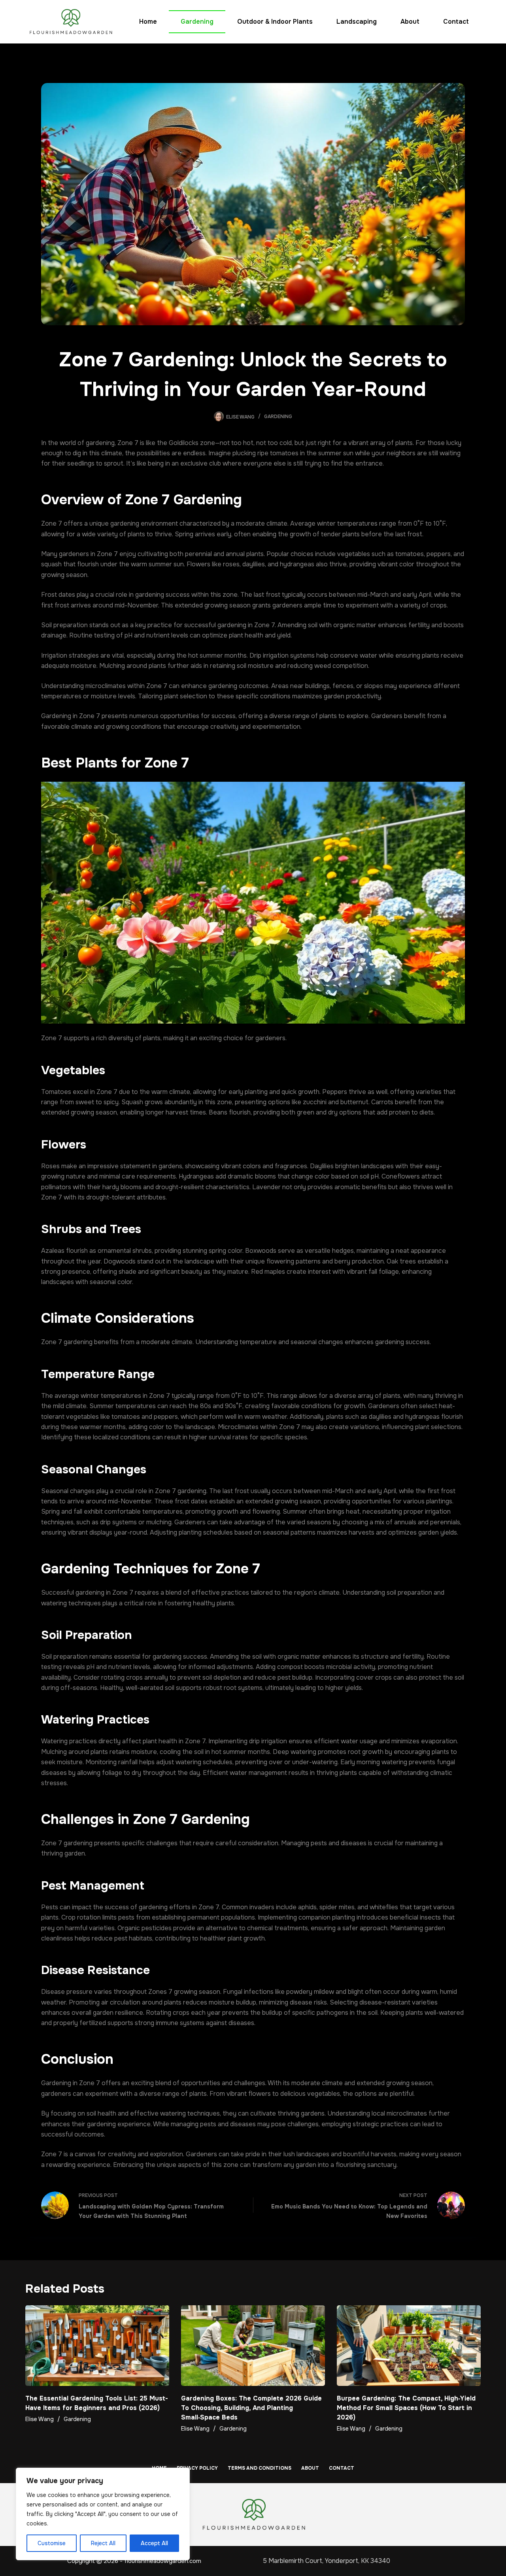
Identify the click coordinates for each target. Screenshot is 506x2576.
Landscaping (357, 22)
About (410, 22)
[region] (103, 2514)
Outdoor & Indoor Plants (275, 22)
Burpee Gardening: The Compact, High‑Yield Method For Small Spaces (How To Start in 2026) (406, 2408)
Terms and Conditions (260, 2468)
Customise (52, 2543)
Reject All (103, 2543)
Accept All (154, 2543)
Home (148, 22)
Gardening (197, 22)
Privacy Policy (197, 2468)
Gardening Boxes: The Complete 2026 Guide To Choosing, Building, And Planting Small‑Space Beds (251, 2408)
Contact (456, 22)
